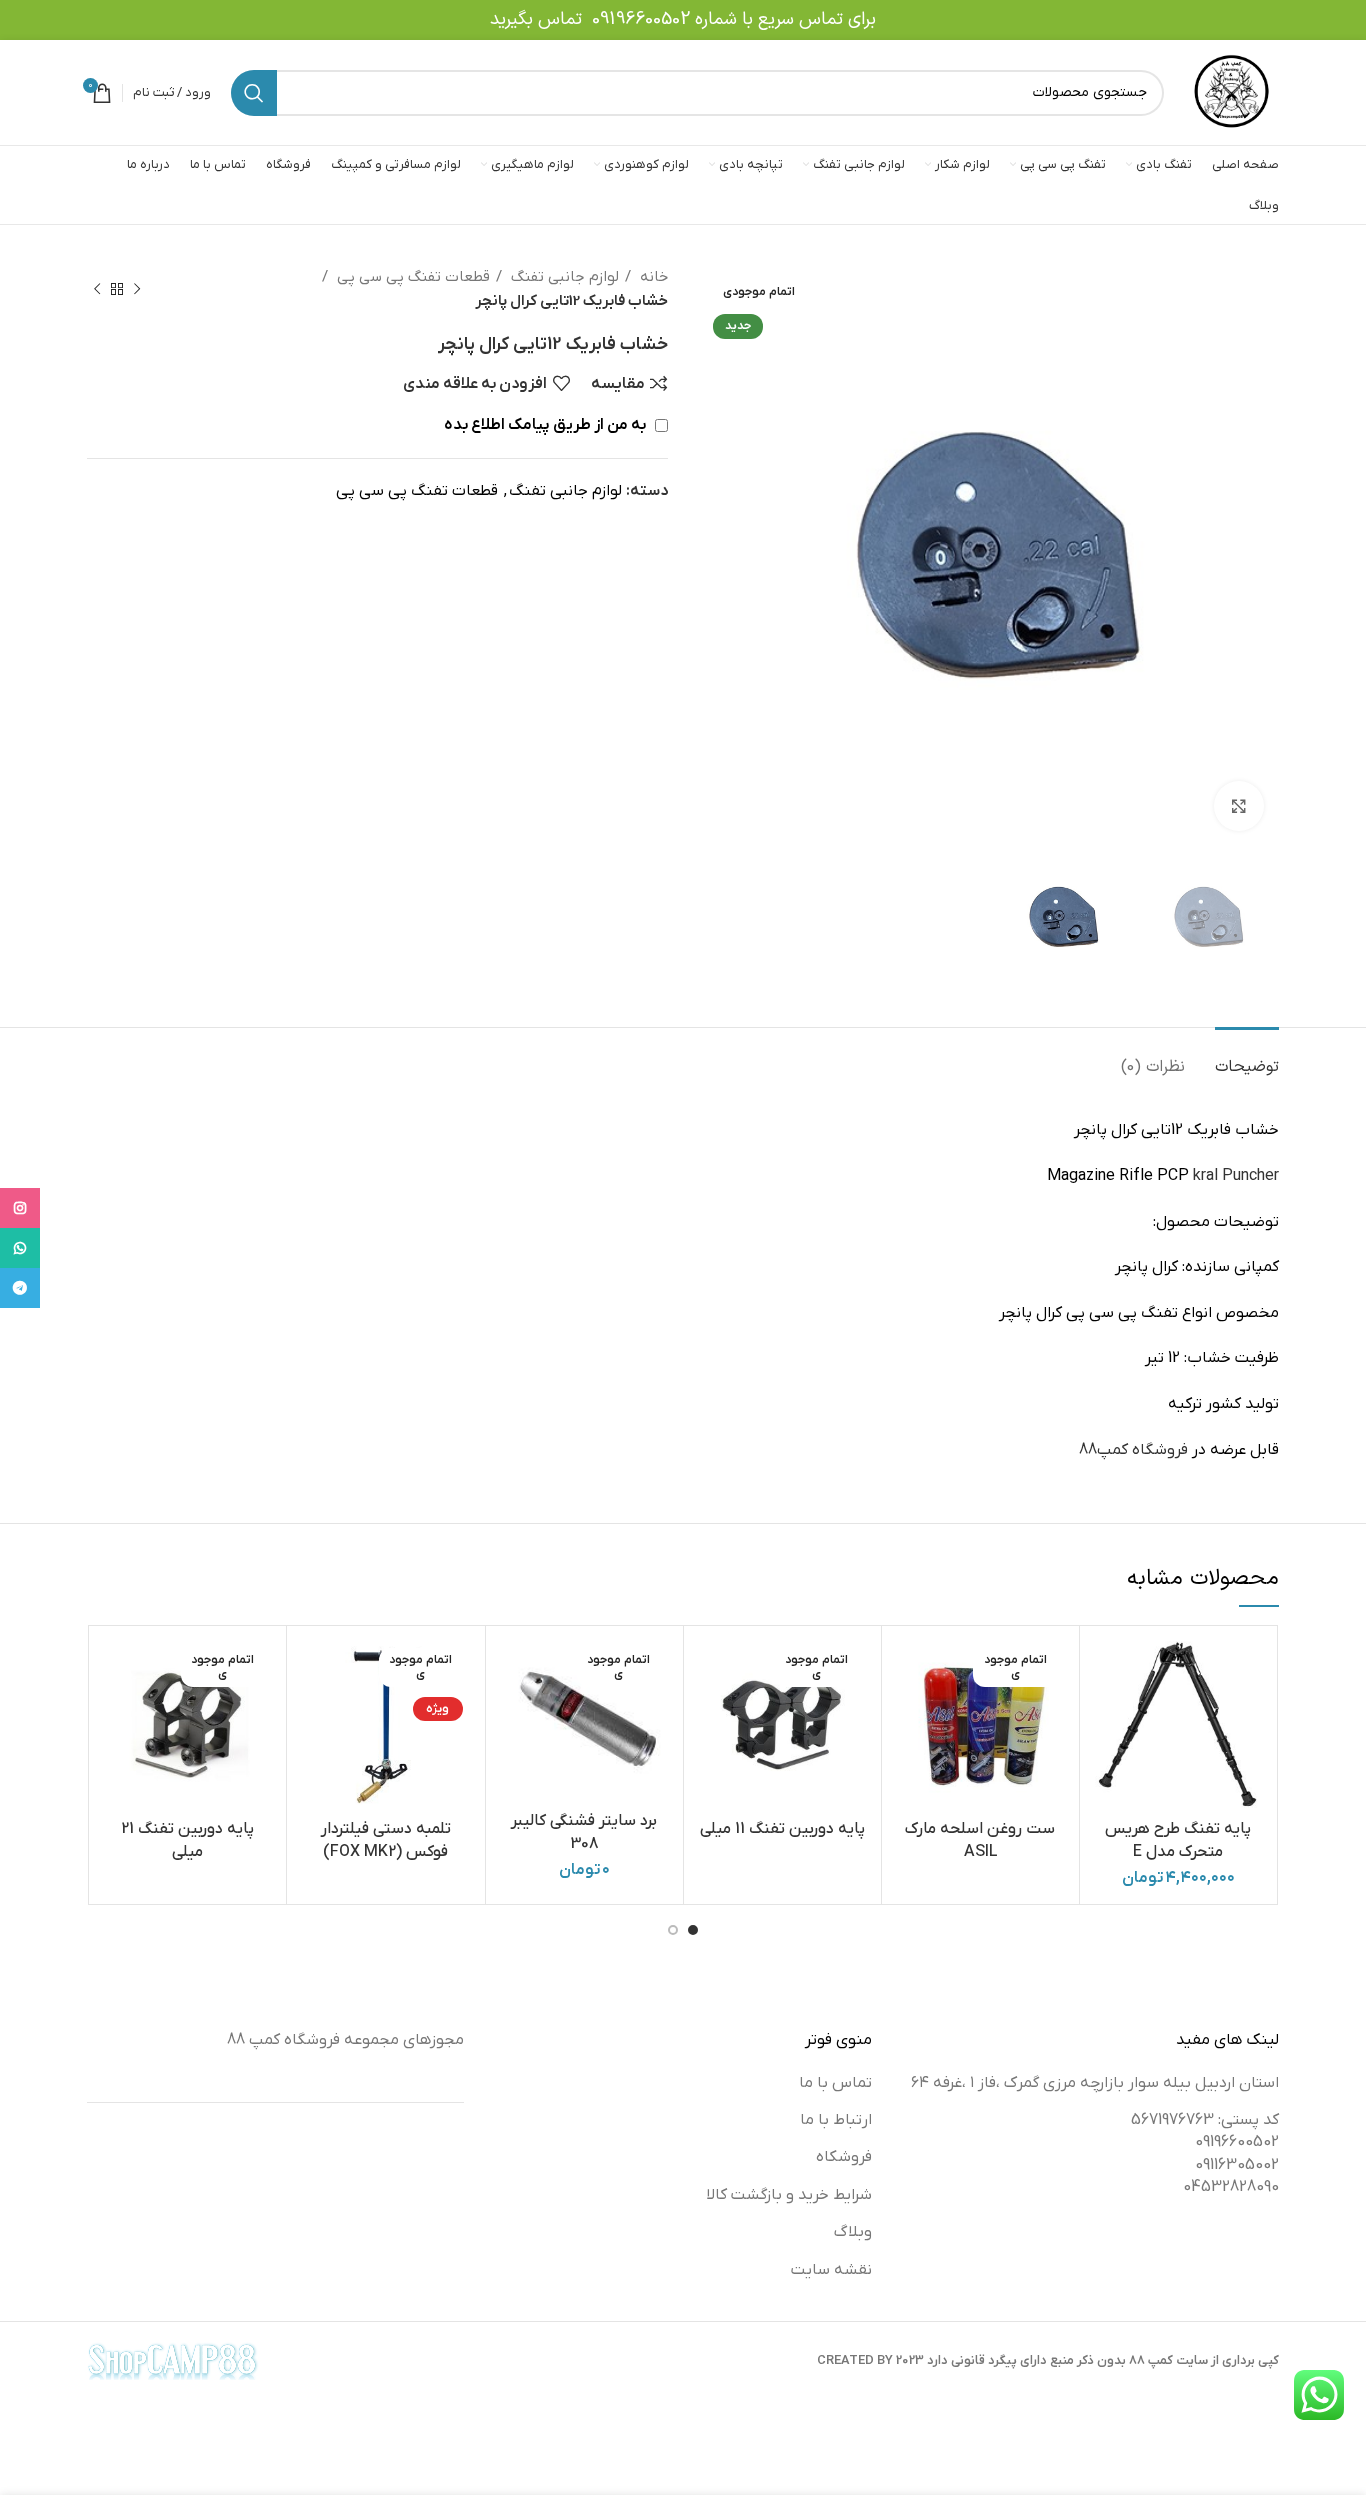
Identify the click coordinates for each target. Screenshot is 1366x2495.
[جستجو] (254, 93)
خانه (652, 277)
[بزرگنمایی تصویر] (1239, 806)
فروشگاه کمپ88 (1133, 1450)
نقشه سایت (831, 2270)
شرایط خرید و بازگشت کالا (789, 2195)
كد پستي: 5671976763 (1205, 2120)
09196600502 (641, 19)
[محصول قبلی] (137, 289)
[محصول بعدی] (97, 289)
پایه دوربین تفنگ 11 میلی (782, 1829)
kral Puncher (1236, 1176)
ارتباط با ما (836, 2120)
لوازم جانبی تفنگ (563, 277)
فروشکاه (844, 2157)
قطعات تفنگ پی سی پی (411, 277)
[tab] (1247, 1057)
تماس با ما (835, 2083)
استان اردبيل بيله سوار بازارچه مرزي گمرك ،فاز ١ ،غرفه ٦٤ (1095, 2083)
